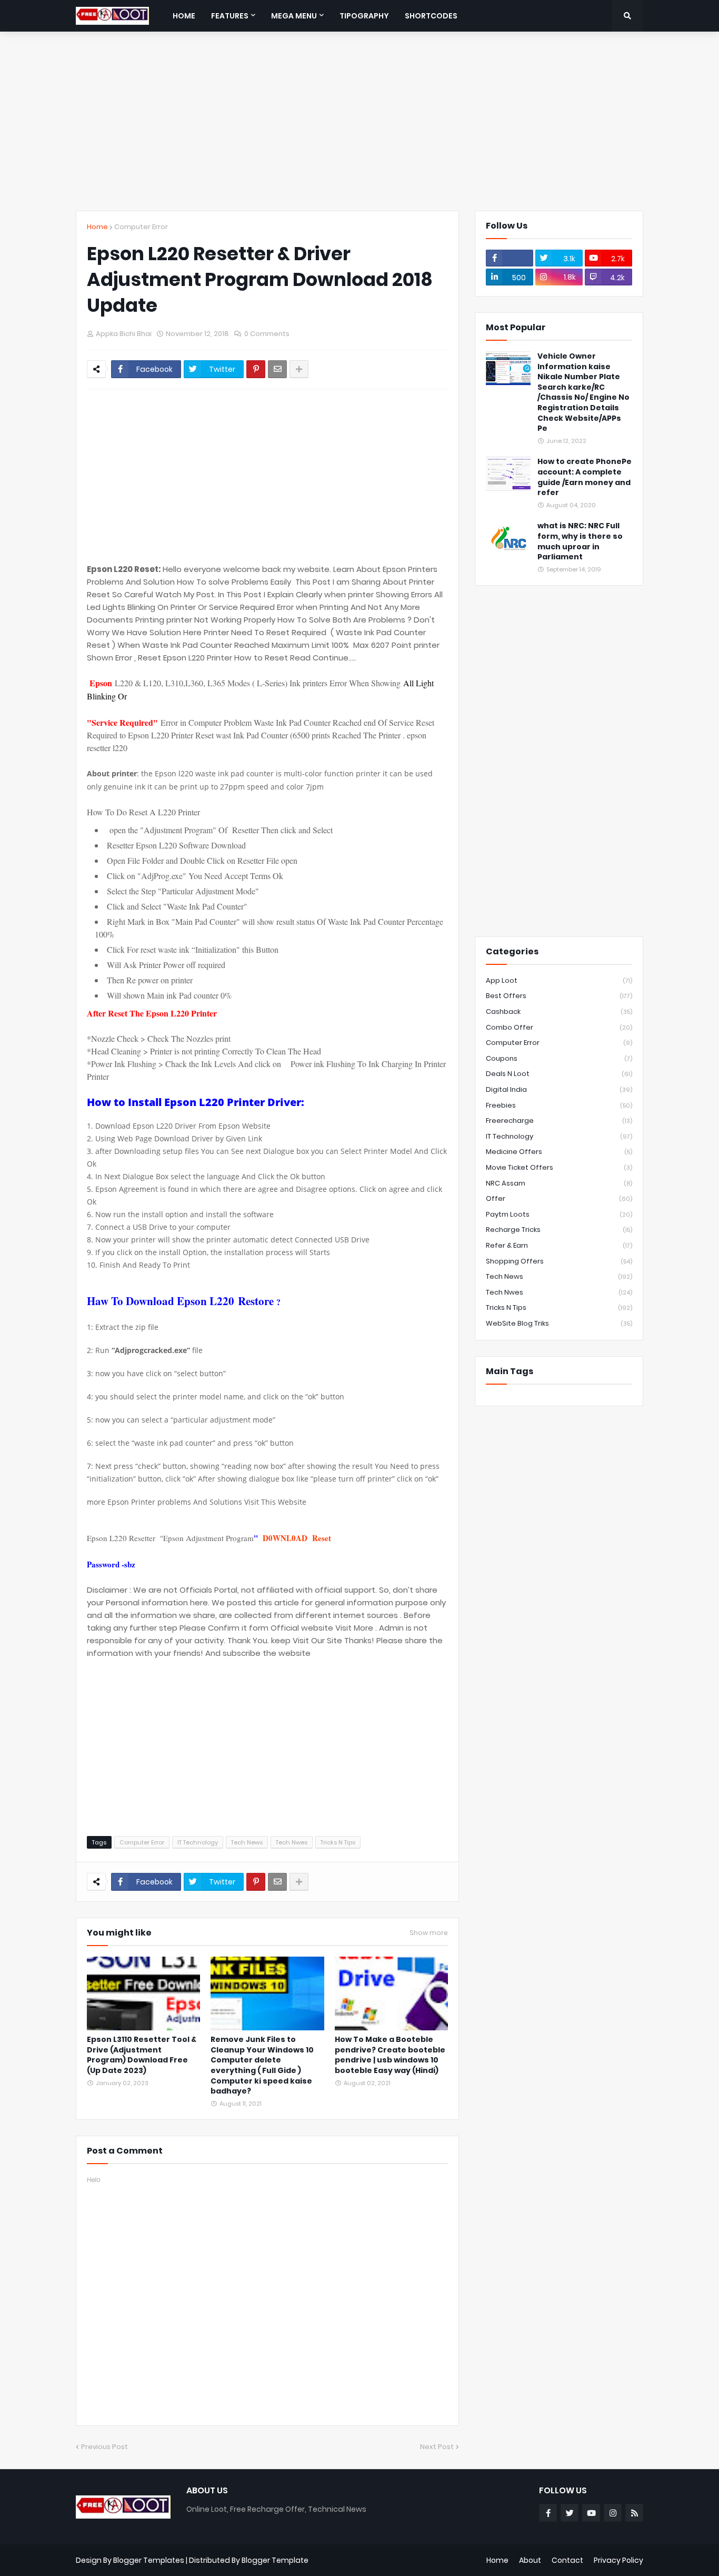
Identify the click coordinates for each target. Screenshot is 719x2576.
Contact (567, 2560)
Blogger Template (275, 2560)
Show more (429, 1933)
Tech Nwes (292, 1842)
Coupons (559, 1058)
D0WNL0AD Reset (297, 1538)
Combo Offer (559, 1027)
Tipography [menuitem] (364, 16)
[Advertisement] (359, 121)
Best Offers (559, 996)
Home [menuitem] (184, 16)
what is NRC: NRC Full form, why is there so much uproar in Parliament (580, 541)
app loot (559, 980)
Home (97, 227)
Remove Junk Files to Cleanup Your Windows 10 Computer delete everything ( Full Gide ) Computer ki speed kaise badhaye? (262, 2065)
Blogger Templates (149, 2560)
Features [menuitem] (230, 16)
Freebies (559, 1105)
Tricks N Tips (338, 1842)
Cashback (559, 1011)
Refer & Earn (559, 1245)
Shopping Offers (559, 1261)
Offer (559, 1198)
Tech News (247, 1842)
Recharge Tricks (559, 1230)
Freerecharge (559, 1121)
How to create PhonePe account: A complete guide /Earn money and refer (585, 477)
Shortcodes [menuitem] (431, 16)
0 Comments (267, 334)
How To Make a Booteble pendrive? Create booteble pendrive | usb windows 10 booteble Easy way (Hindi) (390, 2055)
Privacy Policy (618, 2560)
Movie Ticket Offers (559, 1167)
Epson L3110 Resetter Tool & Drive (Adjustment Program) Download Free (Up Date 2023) (142, 2055)
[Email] (277, 369)
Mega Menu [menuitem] (294, 16)
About (530, 2560)
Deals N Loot (559, 1074)
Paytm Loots (559, 1214)
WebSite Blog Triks (559, 1323)
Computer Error (141, 227)
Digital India (559, 1089)
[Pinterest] (256, 369)
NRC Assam (559, 1183)
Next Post (437, 2447)
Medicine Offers (559, 1152)
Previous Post (104, 2447)
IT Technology (198, 1842)
